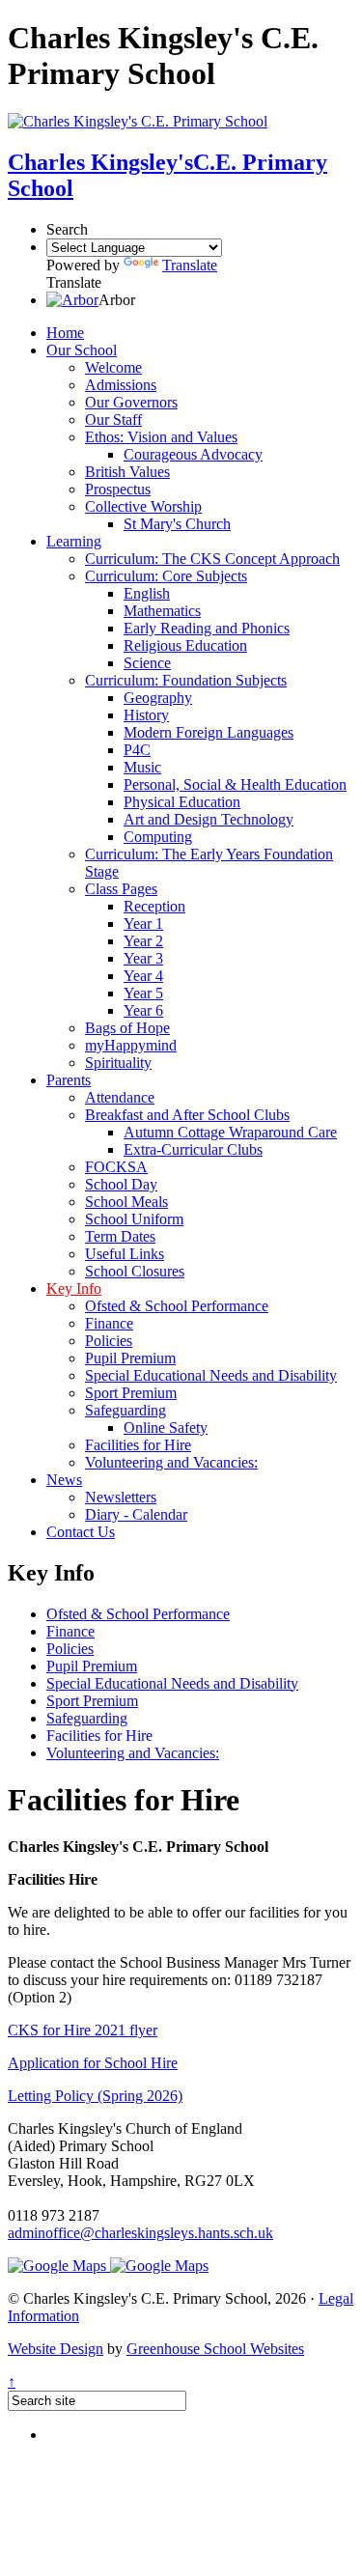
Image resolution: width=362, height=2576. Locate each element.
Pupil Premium (130, 1358)
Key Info (74, 1288)
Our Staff (113, 420)
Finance (109, 1323)
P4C (137, 750)
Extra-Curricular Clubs (193, 1149)
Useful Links (125, 1254)
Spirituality (118, 1063)
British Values (127, 472)
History (146, 715)
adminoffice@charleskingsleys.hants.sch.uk (140, 2233)
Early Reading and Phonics (207, 628)
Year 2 (143, 941)
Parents (69, 1080)
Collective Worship (143, 506)
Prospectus (118, 489)
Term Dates (120, 1236)
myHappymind (131, 1045)
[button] (72, 300)
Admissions (121, 385)
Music (142, 767)
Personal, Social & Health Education (235, 784)
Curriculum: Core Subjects (166, 576)
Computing (158, 837)
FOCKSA (116, 1167)
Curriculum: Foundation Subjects (186, 680)
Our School (82, 350)
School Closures (135, 1271)
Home (65, 333)
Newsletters (121, 1497)
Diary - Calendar (136, 1514)
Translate (190, 265)
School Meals (126, 1202)
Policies (109, 1341)
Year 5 (143, 993)
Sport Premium (131, 1393)
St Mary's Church (177, 524)
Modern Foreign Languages (209, 732)
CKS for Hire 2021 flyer (83, 2030)
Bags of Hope (127, 1028)
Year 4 (143, 976)
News (64, 1480)
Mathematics (162, 611)
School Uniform (134, 1219)
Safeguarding (125, 1410)
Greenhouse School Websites (215, 2349)
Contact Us (81, 1532)
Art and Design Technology (209, 819)
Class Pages (121, 889)
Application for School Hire (93, 2063)
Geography (158, 698)
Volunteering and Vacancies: (171, 1462)
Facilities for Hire (138, 1445)
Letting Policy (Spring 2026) (95, 2096)
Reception (154, 906)
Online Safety (166, 1428)
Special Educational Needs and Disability (211, 1375)
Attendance (120, 1097)
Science (147, 663)
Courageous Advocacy (193, 454)
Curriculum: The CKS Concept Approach (212, 559)
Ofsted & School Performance (177, 1306)
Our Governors (131, 402)
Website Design (56, 2349)
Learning (74, 541)
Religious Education (185, 645)
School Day (121, 1184)
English (147, 593)
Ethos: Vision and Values (161, 437)
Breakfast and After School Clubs (187, 1115)
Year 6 (143, 1010)
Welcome (113, 367)
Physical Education (182, 802)
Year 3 (143, 958)
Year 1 (143, 924)
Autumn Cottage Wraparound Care (230, 1132)
